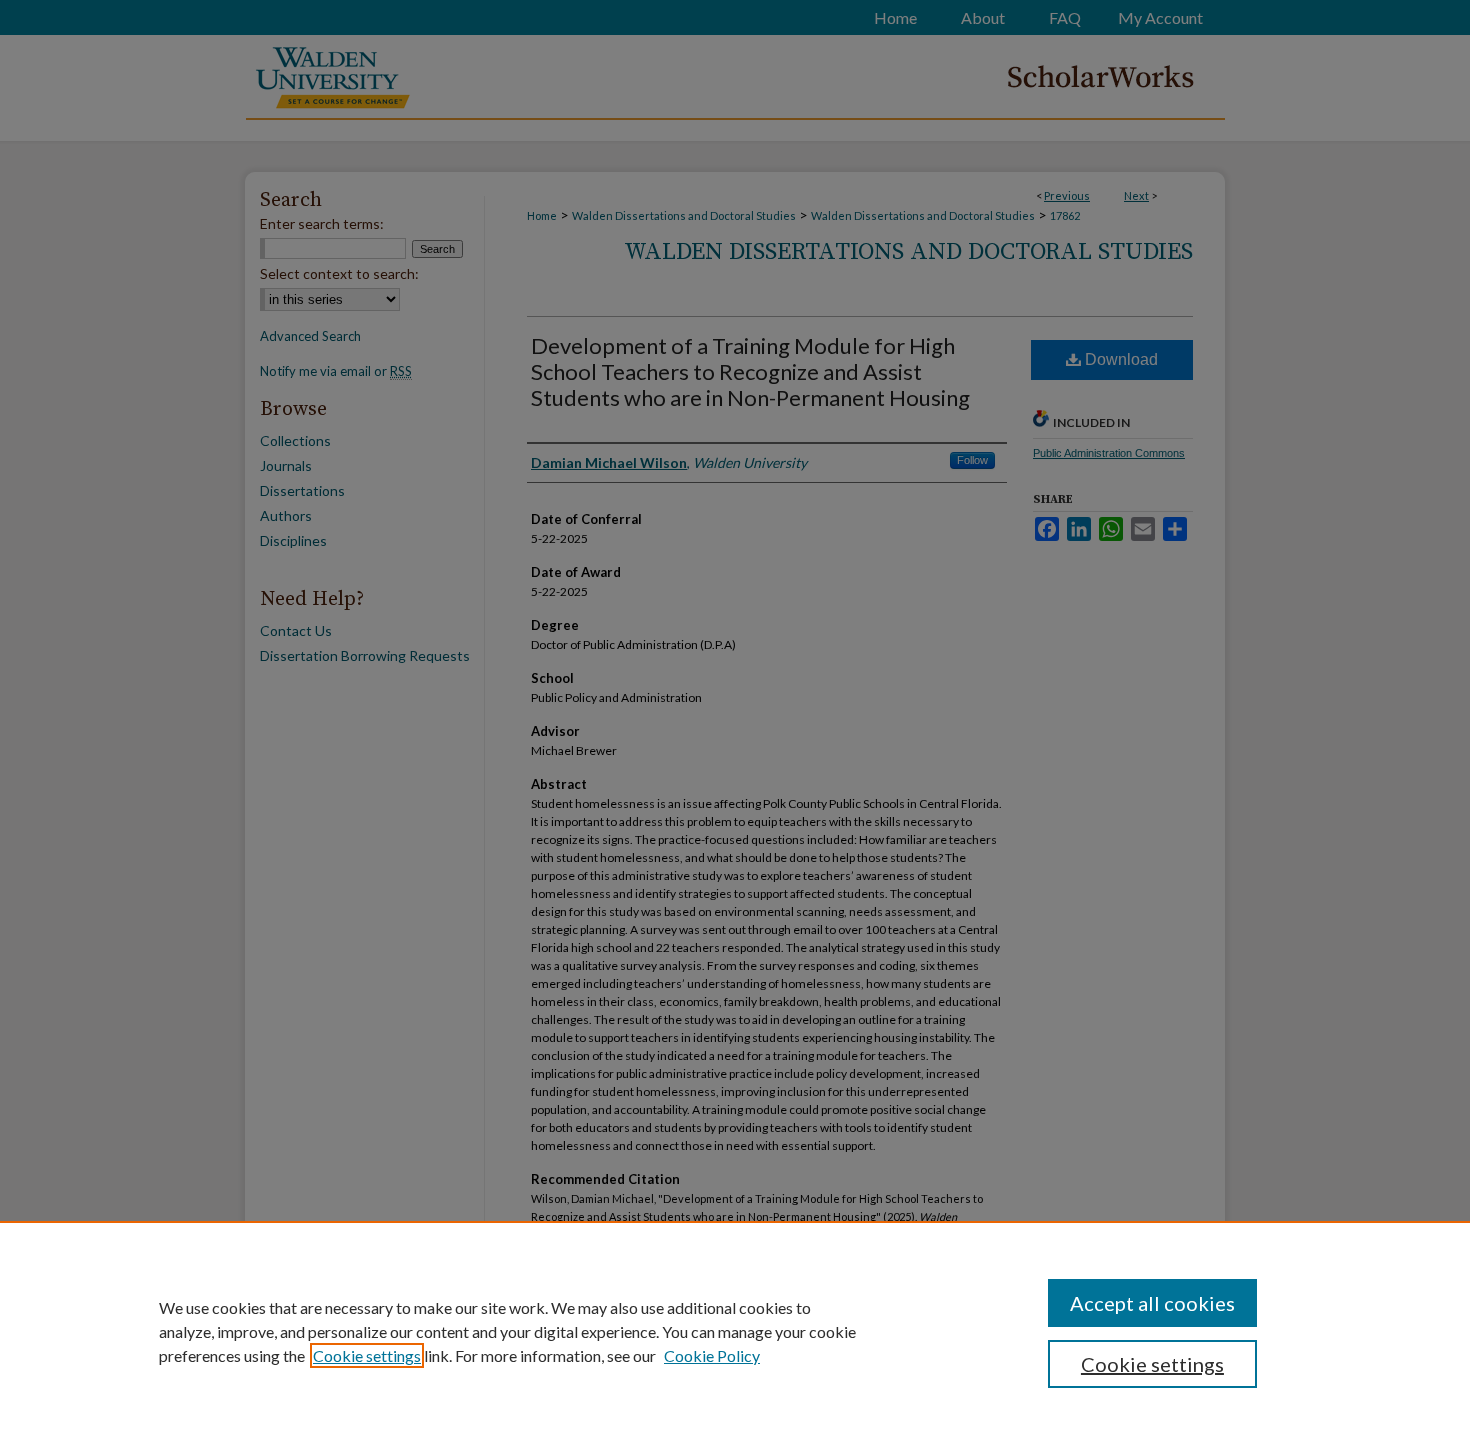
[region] (735, 1331)
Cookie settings (367, 1355)
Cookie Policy (712, 1355)
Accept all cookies (1152, 1303)
